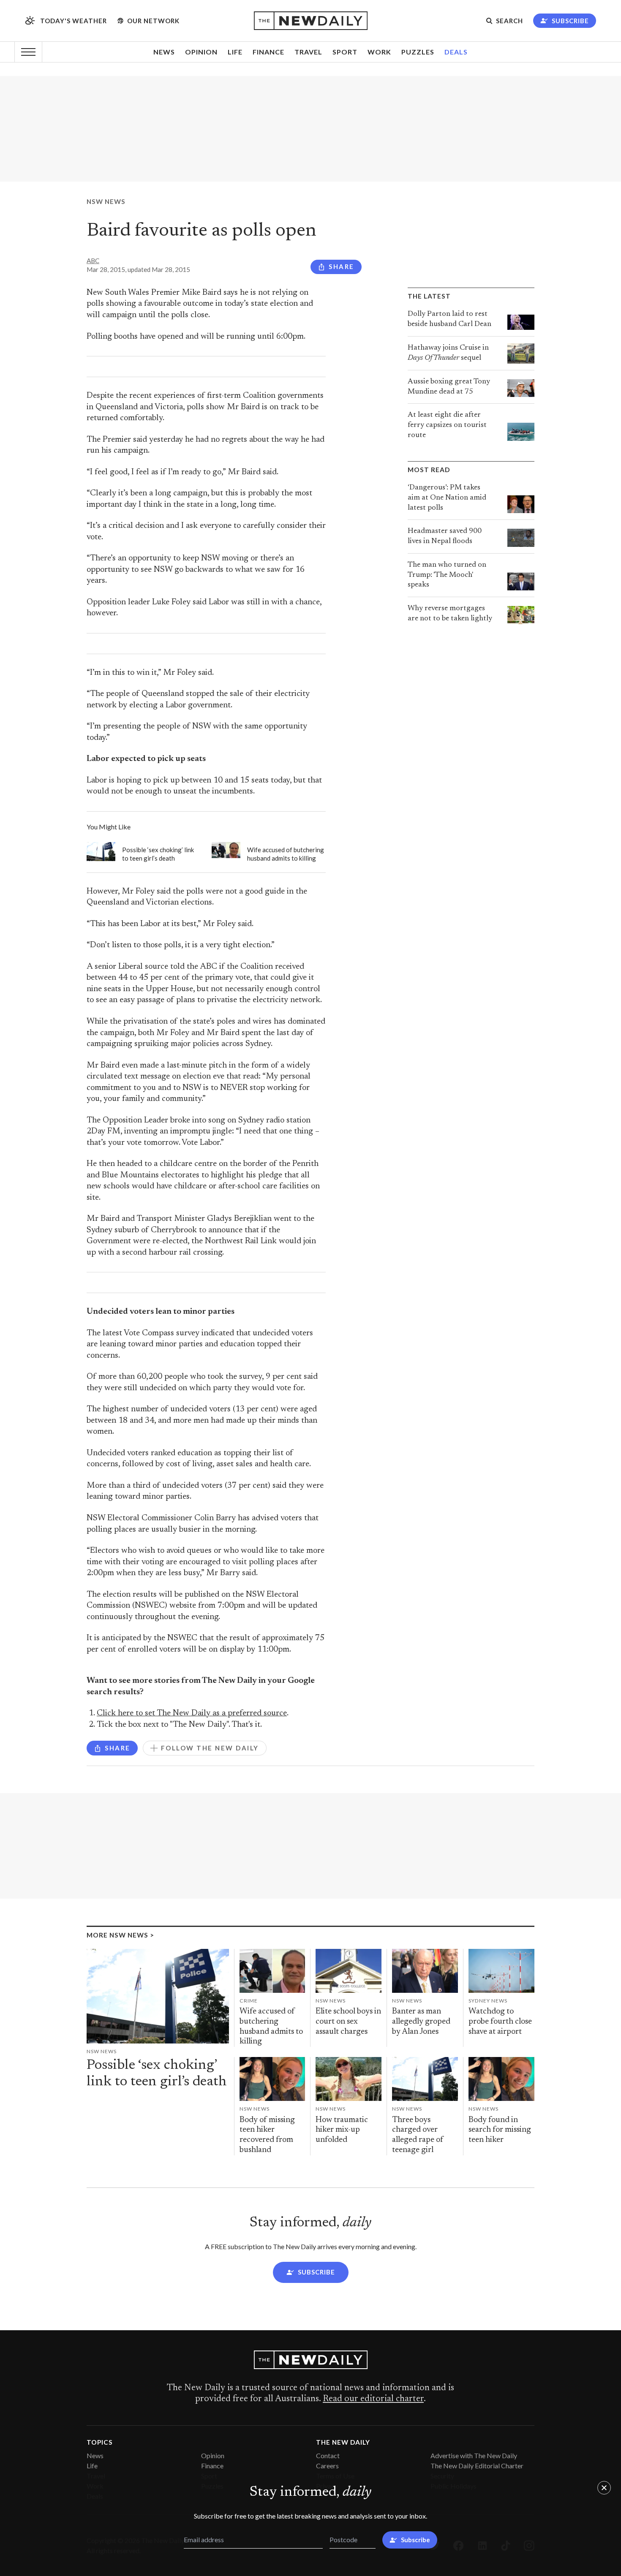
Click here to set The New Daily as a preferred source (192, 1713)
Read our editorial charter (373, 2399)
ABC (93, 261)
